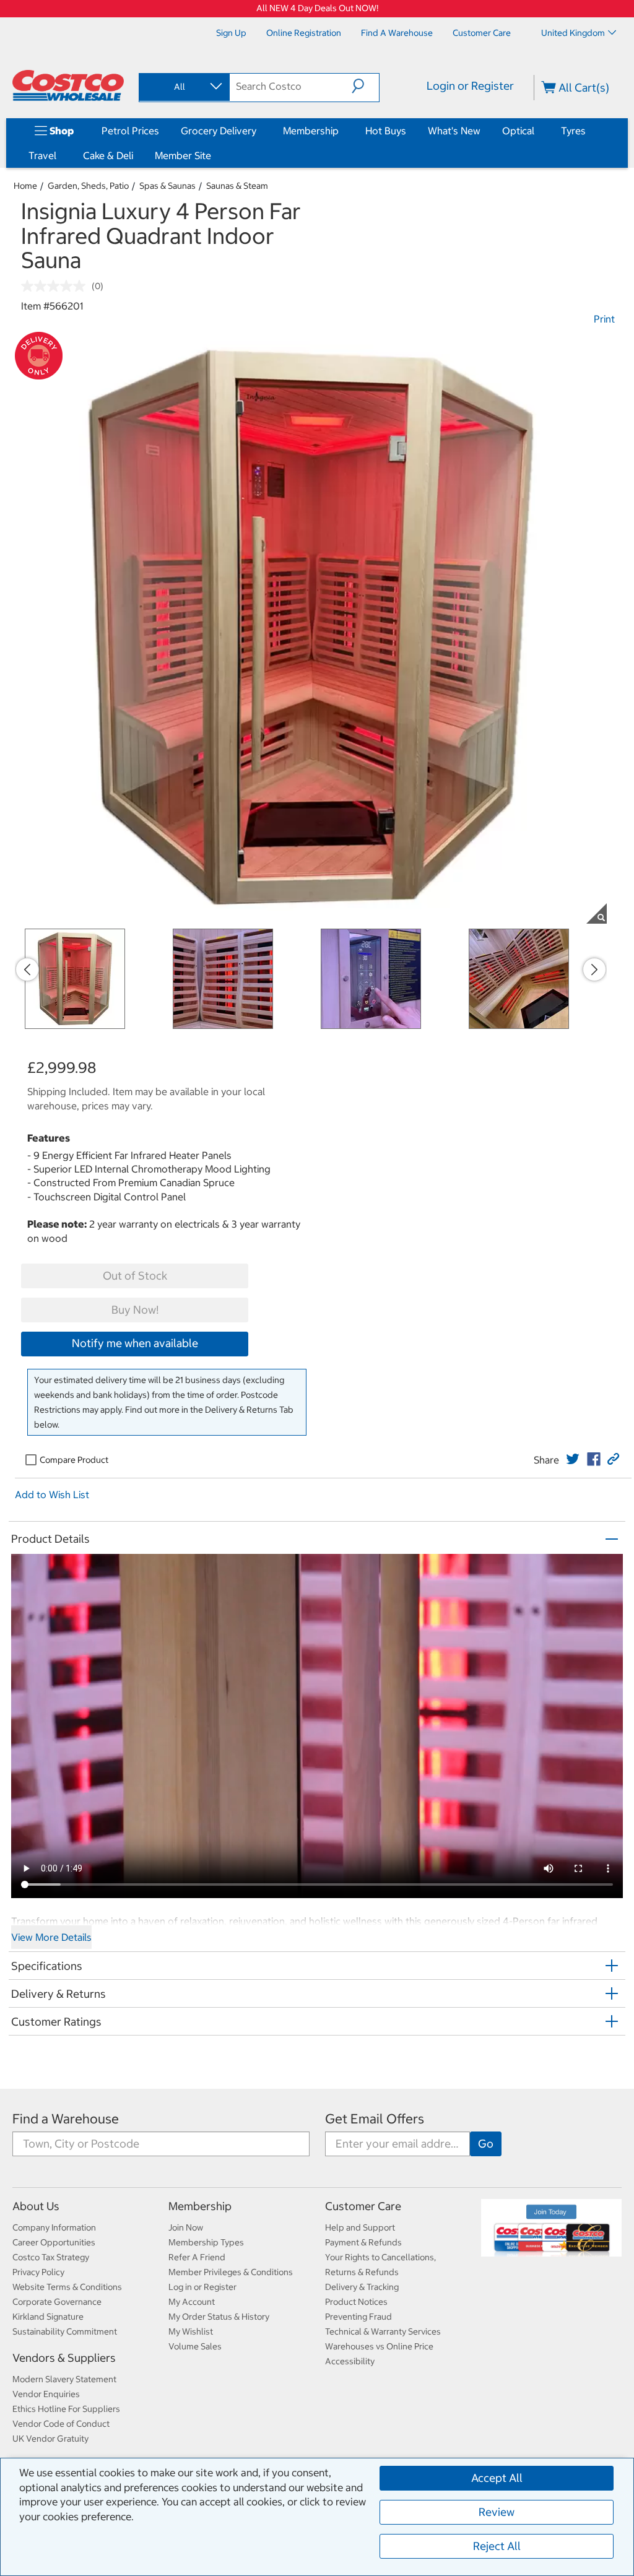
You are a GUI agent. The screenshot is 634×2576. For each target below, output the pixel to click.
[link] (573, 1459)
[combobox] (183, 87)
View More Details (51, 1937)
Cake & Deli (108, 155)
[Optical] (537, 131)
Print (604, 319)
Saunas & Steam (237, 186)
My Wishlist (191, 2331)
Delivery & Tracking (362, 2287)
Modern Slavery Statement (64, 2379)
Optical (518, 131)
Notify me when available (135, 1343)
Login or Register (470, 86)
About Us (36, 2206)
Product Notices (356, 2302)
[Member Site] (214, 155)
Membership (311, 131)
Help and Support (360, 2227)
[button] (365, 86)
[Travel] (59, 155)
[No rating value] (56, 286)
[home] (68, 85)
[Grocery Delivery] (259, 131)
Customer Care (363, 2206)
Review (497, 2512)
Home (25, 186)
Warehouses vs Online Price (379, 2346)
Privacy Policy (38, 2272)
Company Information (54, 2227)
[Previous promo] (27, 969)
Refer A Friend (197, 2257)
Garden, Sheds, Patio (88, 186)
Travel (42, 155)
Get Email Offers (375, 2119)
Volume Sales (195, 2346)
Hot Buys (386, 131)
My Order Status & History (219, 2317)
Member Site (183, 155)
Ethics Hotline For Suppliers (66, 2409)
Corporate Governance (57, 2302)
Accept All (497, 2478)
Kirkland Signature (48, 2317)
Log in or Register (202, 2287)
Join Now (186, 2227)
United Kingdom (573, 33)
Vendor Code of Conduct (61, 2424)
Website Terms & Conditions (67, 2287)
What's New (454, 131)
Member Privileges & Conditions (231, 2272)
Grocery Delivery (219, 131)
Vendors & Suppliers (64, 2358)
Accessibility (350, 2361)
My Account (192, 2302)
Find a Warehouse (66, 2119)
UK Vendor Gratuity (50, 2439)
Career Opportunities (54, 2242)
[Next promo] (594, 969)
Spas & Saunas (167, 186)
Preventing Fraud (358, 2317)
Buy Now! (135, 1310)
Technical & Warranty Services (383, 2331)
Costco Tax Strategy (51, 2257)
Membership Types (206, 2242)
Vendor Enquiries (46, 2394)
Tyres (573, 131)
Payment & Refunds (363, 2242)
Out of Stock (135, 1276)
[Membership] (341, 131)
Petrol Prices (130, 131)
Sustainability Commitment (65, 2331)
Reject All (497, 2546)
